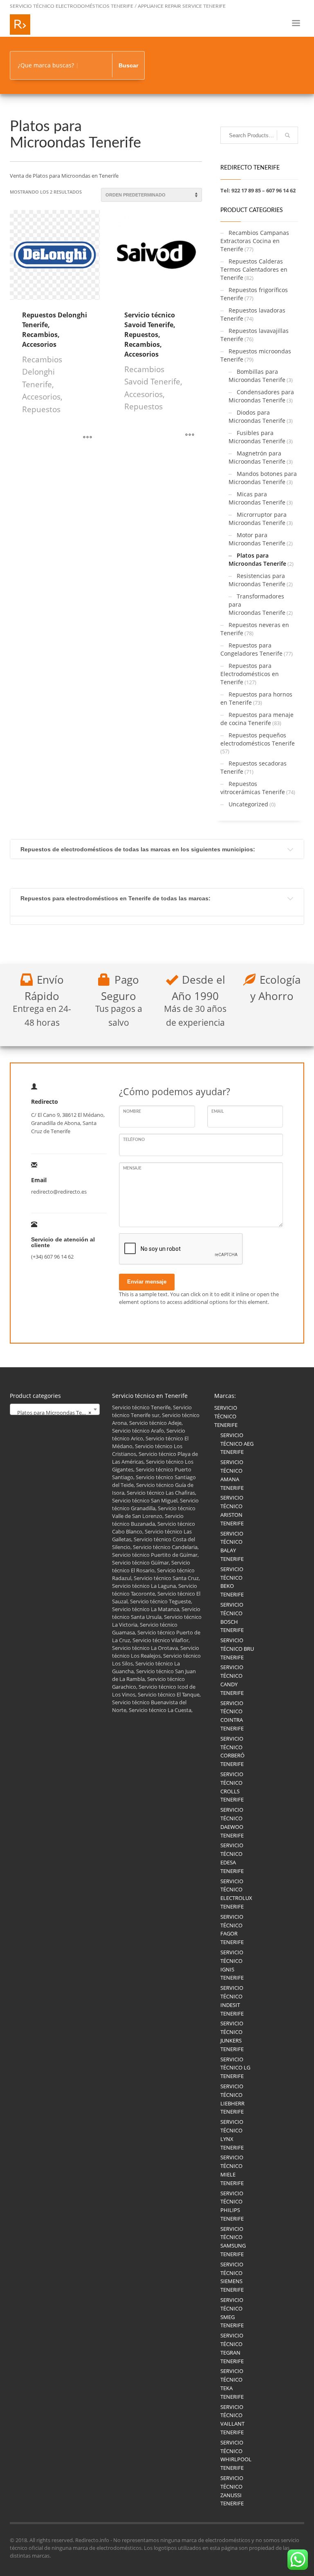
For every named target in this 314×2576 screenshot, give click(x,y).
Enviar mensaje (147, 1282)
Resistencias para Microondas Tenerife (257, 580)
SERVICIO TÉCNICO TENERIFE (226, 1416)
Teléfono (134, 1140)
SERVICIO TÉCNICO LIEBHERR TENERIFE (232, 2099)
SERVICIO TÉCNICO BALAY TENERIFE (232, 1546)
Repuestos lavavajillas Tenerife (255, 335)
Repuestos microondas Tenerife (256, 355)
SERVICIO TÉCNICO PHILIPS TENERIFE (232, 2206)
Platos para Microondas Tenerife (257, 559)
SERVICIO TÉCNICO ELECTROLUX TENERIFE (236, 1894)
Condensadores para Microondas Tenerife (261, 396)
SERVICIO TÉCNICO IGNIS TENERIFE (232, 1965)
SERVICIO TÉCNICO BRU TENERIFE (237, 1649)
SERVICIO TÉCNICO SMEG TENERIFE (232, 2313)
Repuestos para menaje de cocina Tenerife (257, 719)
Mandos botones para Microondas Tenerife (263, 478)
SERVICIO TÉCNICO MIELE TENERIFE (232, 2170)
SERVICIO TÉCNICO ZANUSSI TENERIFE (232, 2491)
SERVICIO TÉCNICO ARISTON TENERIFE (232, 1510)
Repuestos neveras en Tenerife (255, 629)
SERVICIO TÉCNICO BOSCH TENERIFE (232, 1617)
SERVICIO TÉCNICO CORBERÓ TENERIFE (232, 1751)
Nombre (132, 1112)
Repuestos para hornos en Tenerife (256, 698)
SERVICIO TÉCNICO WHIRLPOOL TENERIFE (236, 2455)
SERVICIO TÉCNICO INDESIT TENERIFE (232, 2000)
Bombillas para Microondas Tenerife (257, 376)
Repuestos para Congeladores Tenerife (251, 649)
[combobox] (55, 1409)
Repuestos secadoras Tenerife (253, 767)
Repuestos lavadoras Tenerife (253, 314)
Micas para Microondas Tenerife (257, 498)
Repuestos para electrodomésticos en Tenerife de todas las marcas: (116, 898)
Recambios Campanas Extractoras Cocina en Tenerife (255, 241)
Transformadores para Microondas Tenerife (257, 604)
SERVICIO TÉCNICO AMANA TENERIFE (232, 1475)
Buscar (128, 65)
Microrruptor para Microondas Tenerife (258, 519)
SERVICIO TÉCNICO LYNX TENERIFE (232, 2134)
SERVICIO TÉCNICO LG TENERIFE (235, 2068)
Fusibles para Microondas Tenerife (257, 437)
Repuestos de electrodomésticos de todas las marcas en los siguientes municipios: (138, 849)
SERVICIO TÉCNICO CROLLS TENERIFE (232, 1787)
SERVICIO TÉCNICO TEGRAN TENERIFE (232, 2348)
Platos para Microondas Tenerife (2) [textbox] (56, 1413)
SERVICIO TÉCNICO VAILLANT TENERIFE (232, 2420)
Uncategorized (248, 804)
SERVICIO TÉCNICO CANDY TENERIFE (232, 1680)
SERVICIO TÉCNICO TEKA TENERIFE (232, 2384)
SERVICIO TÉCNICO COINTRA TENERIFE (232, 1716)
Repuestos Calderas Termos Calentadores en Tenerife (254, 269)
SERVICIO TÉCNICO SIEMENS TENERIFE (232, 2277)
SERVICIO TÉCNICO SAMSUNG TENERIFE (233, 2241)
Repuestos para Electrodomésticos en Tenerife (250, 674)
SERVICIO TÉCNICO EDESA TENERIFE (232, 1858)
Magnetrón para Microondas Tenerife (257, 457)
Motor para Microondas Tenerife (257, 539)
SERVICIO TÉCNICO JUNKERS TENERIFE (232, 2036)
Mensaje (132, 1168)
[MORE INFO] (87, 438)
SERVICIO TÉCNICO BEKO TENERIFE (232, 1582)
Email (218, 1112)
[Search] (287, 135)
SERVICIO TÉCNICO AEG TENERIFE (237, 1444)
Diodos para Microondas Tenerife (257, 416)
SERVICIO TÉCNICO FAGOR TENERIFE (232, 1929)
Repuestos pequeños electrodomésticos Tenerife (258, 739)
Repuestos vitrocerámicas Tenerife (253, 788)
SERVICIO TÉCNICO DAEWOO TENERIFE (232, 1822)
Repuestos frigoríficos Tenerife (254, 294)
